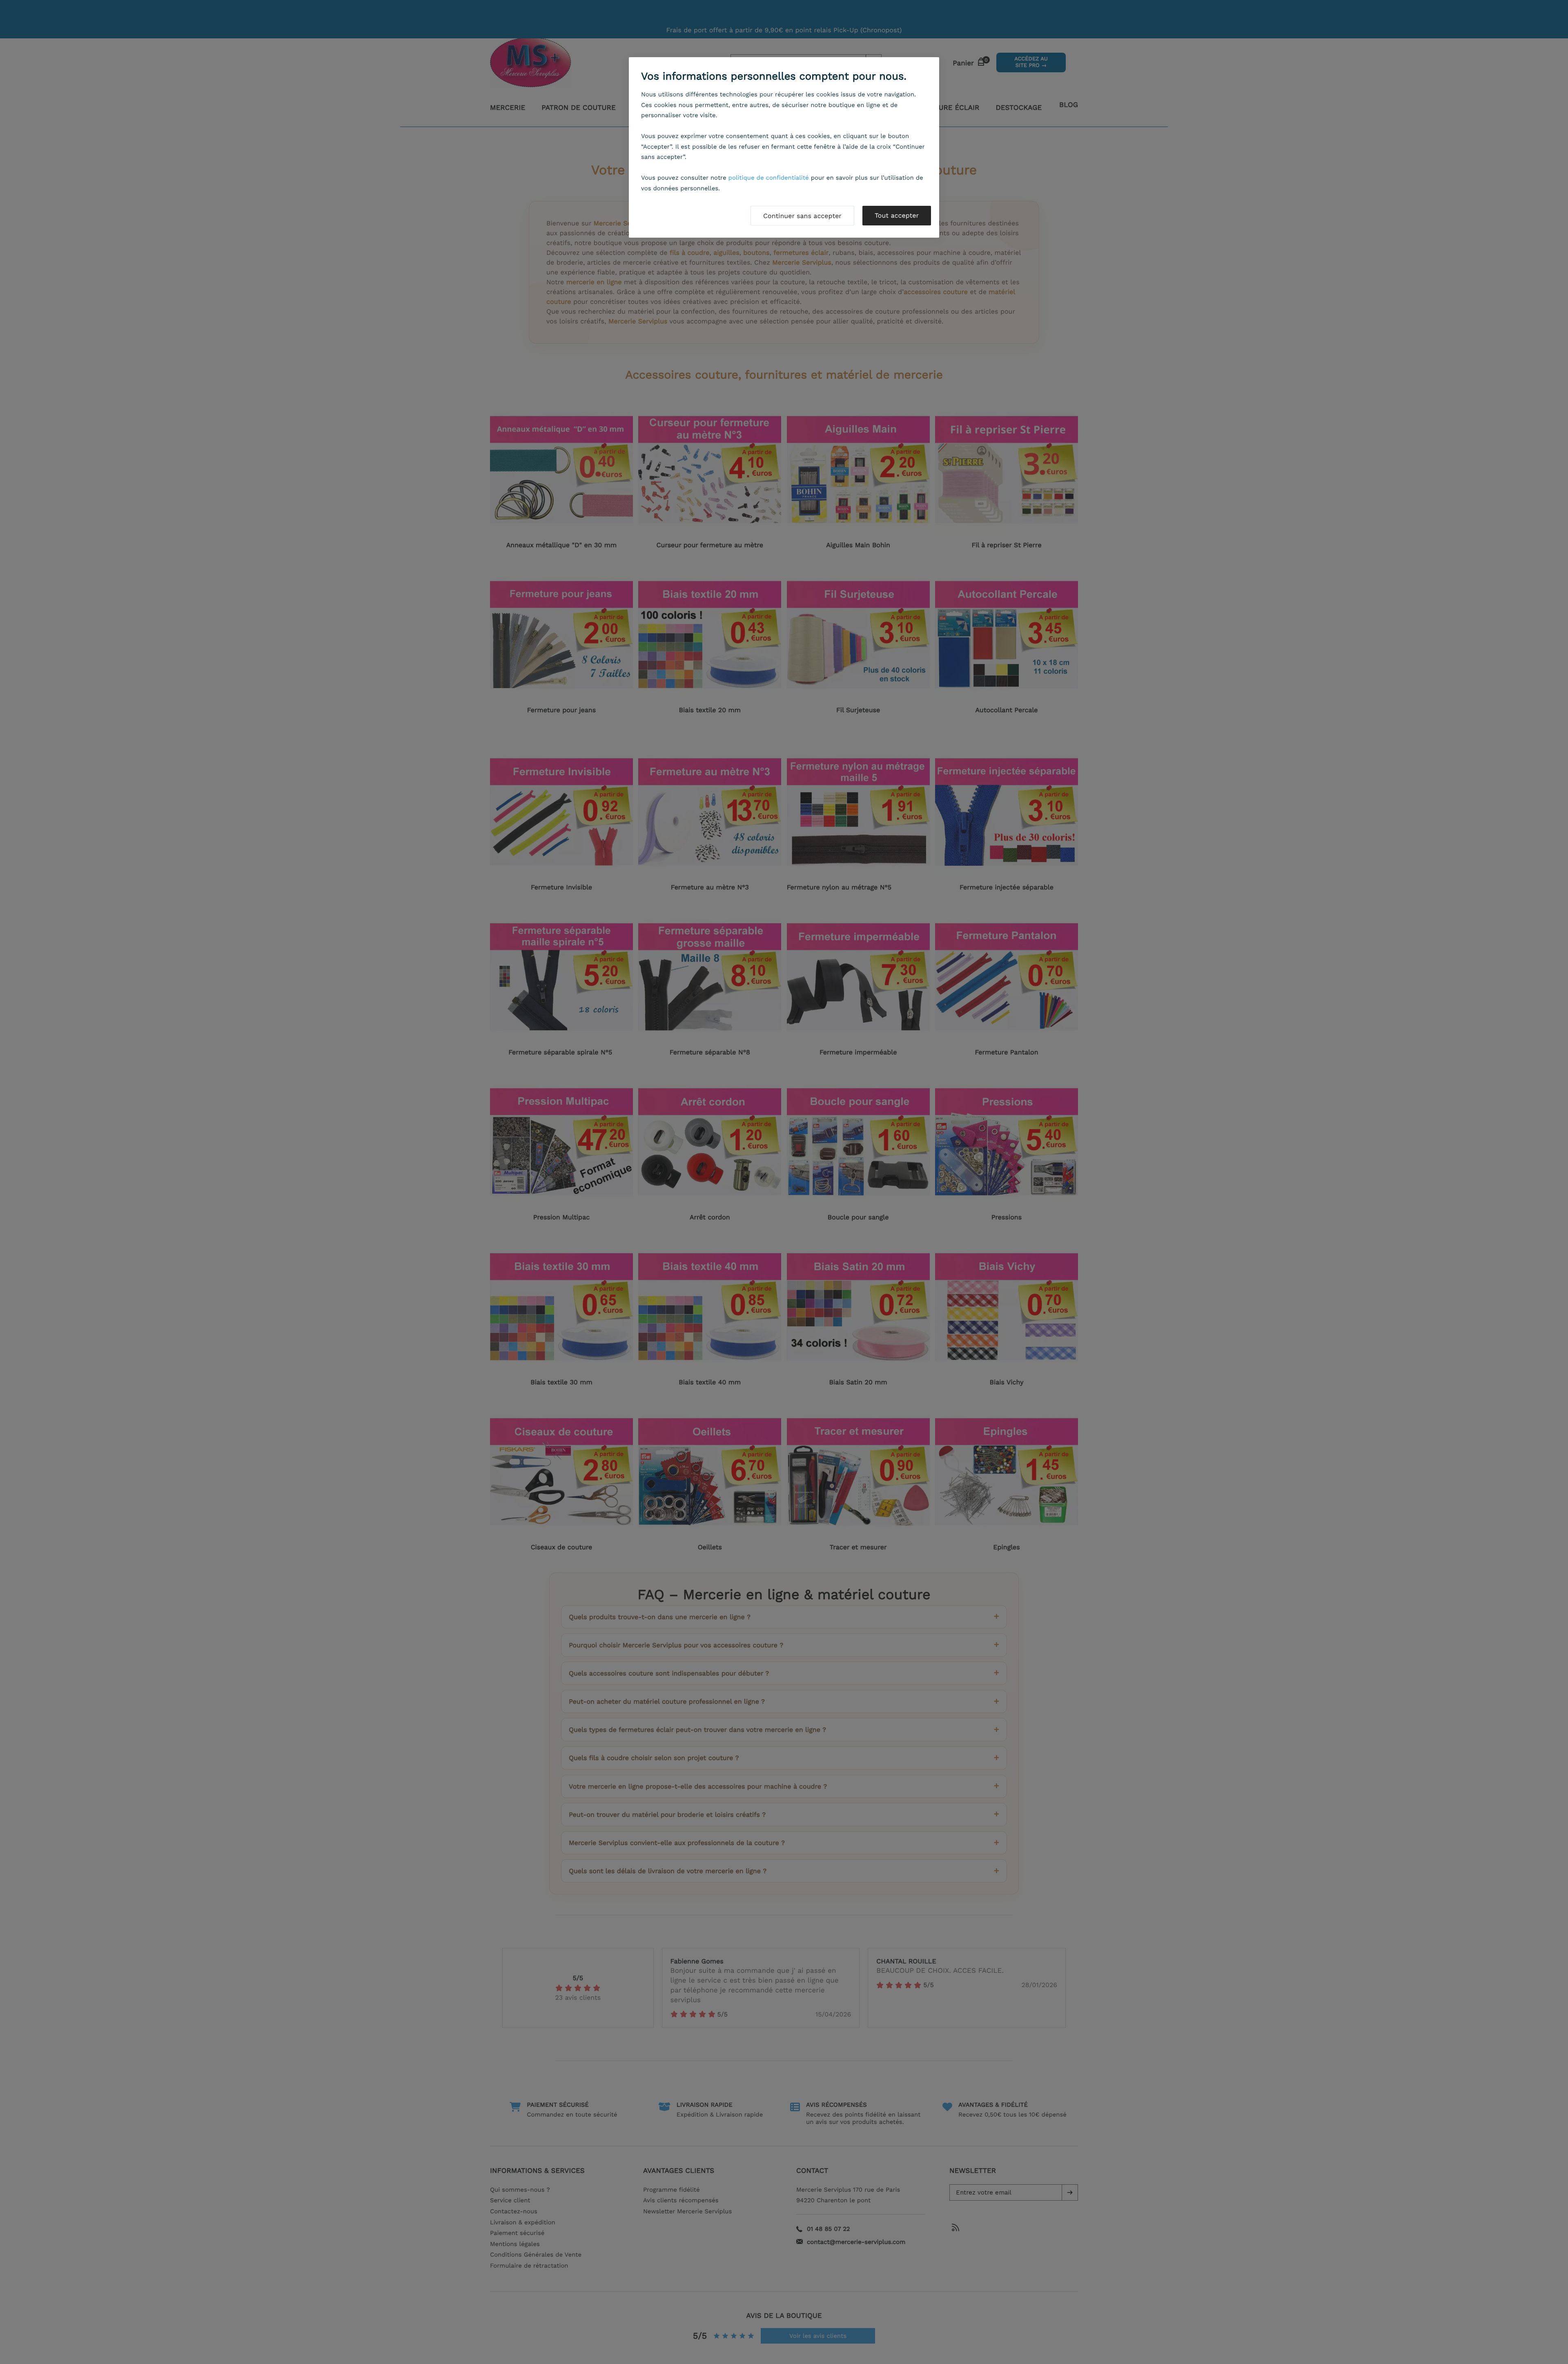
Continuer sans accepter (802, 216)
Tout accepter (897, 215)
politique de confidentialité (769, 178)
